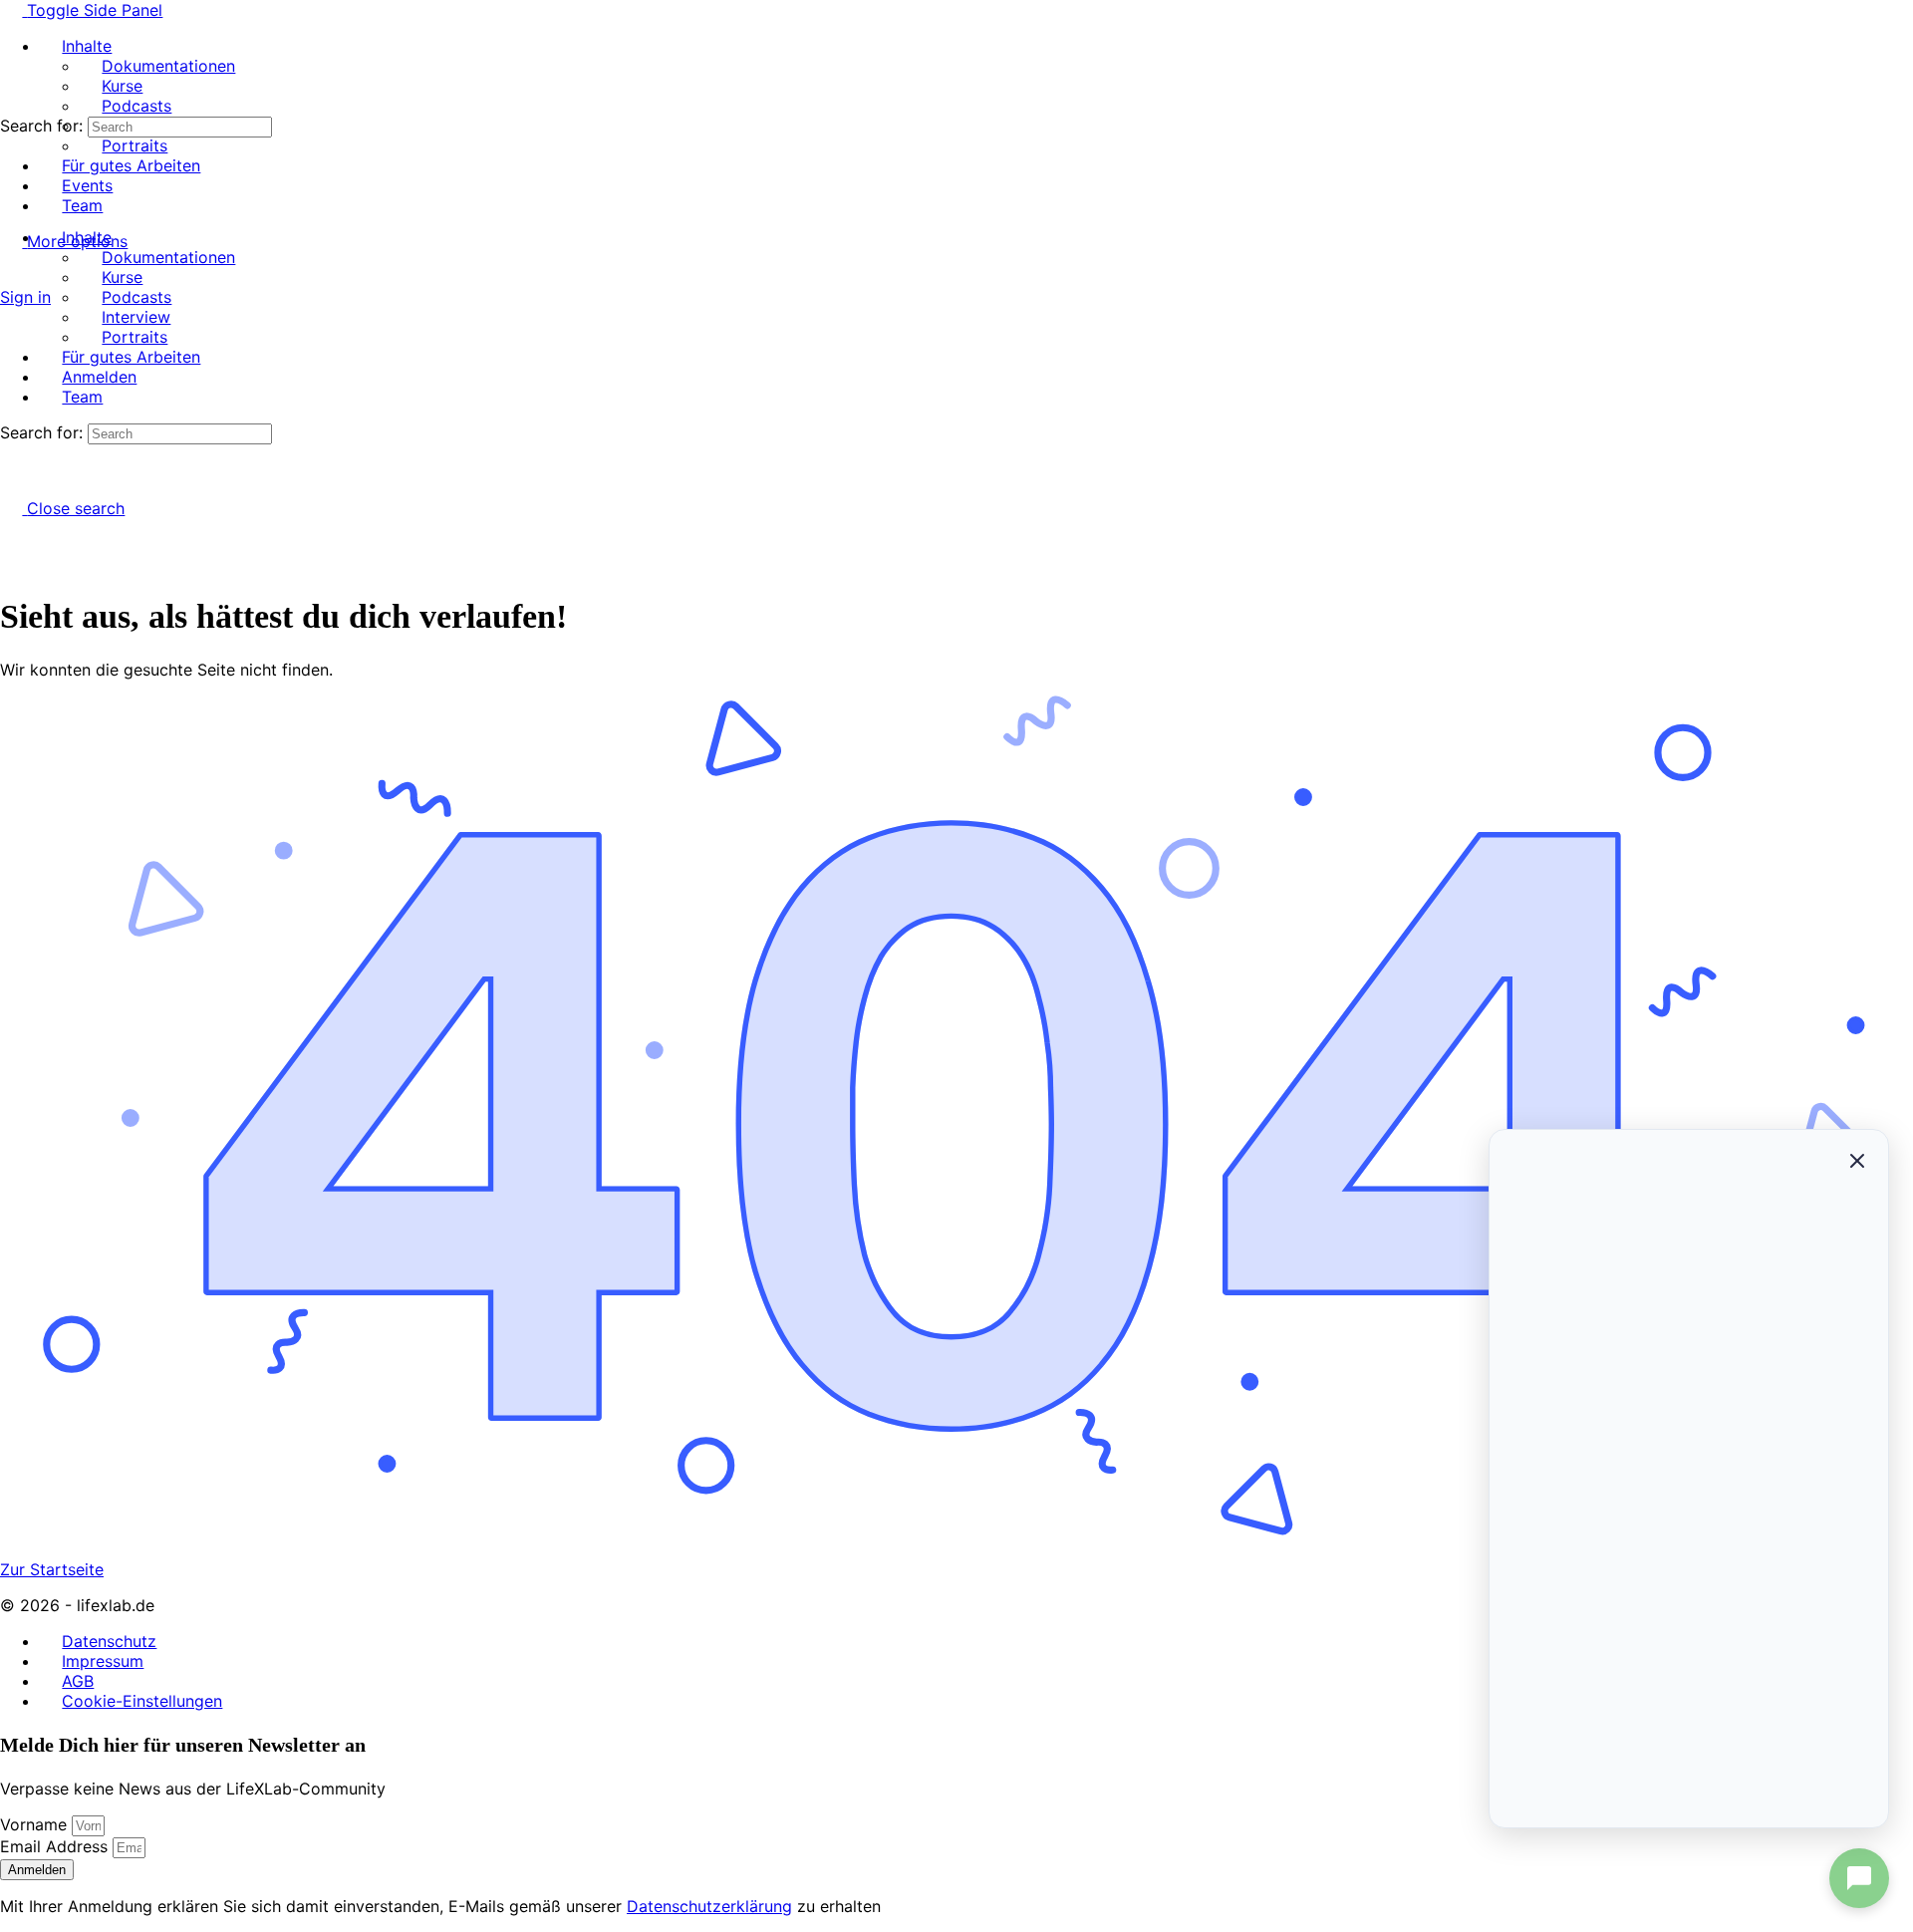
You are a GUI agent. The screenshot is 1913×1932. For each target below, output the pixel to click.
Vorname (36, 1824)
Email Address (56, 1846)
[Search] (11, 277)
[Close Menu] (11, 201)
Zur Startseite (52, 1569)
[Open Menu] (11, 86)
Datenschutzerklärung (709, 1906)
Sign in (25, 297)
